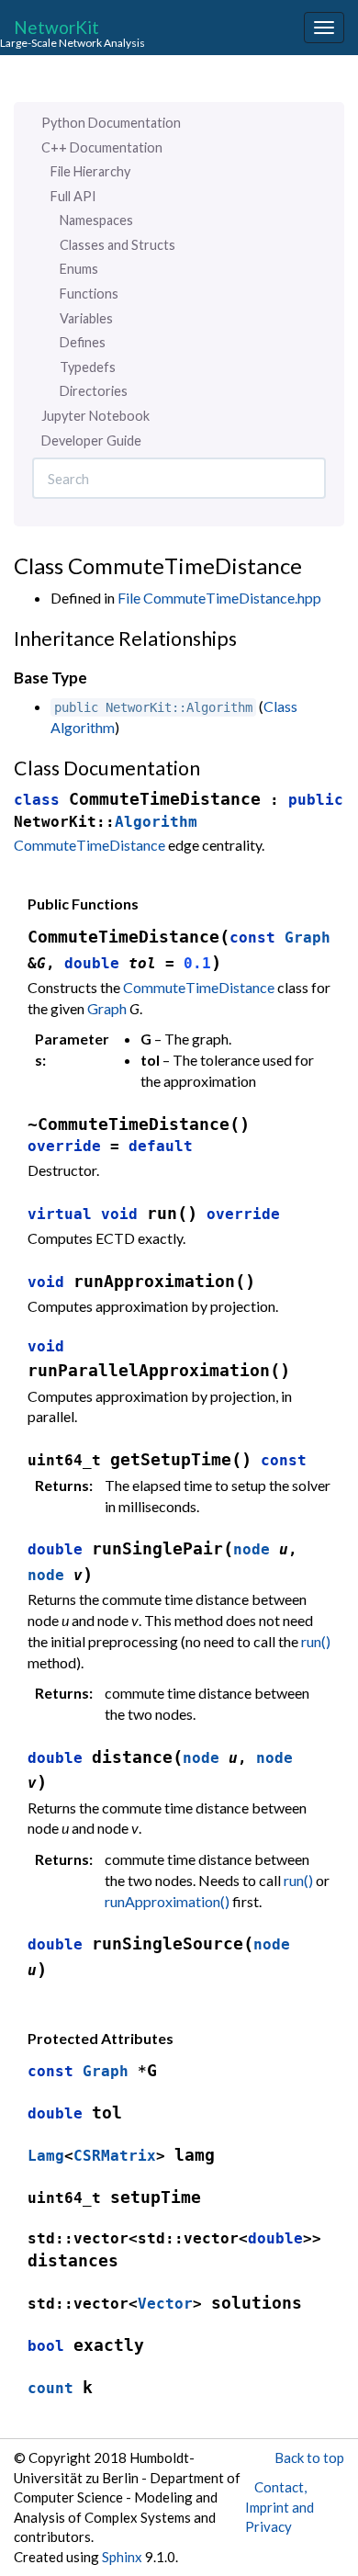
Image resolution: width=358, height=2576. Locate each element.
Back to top (309, 2457)
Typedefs (88, 367)
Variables (86, 318)
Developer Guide (91, 441)
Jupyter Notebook (95, 416)
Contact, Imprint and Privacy (280, 2507)
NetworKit (56, 26)
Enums (79, 269)
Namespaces (96, 220)
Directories (94, 391)
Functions (89, 294)
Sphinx (122, 2557)
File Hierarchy (90, 171)
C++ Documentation (102, 147)
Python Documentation (111, 123)
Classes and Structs (117, 245)
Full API (73, 196)
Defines (83, 342)
